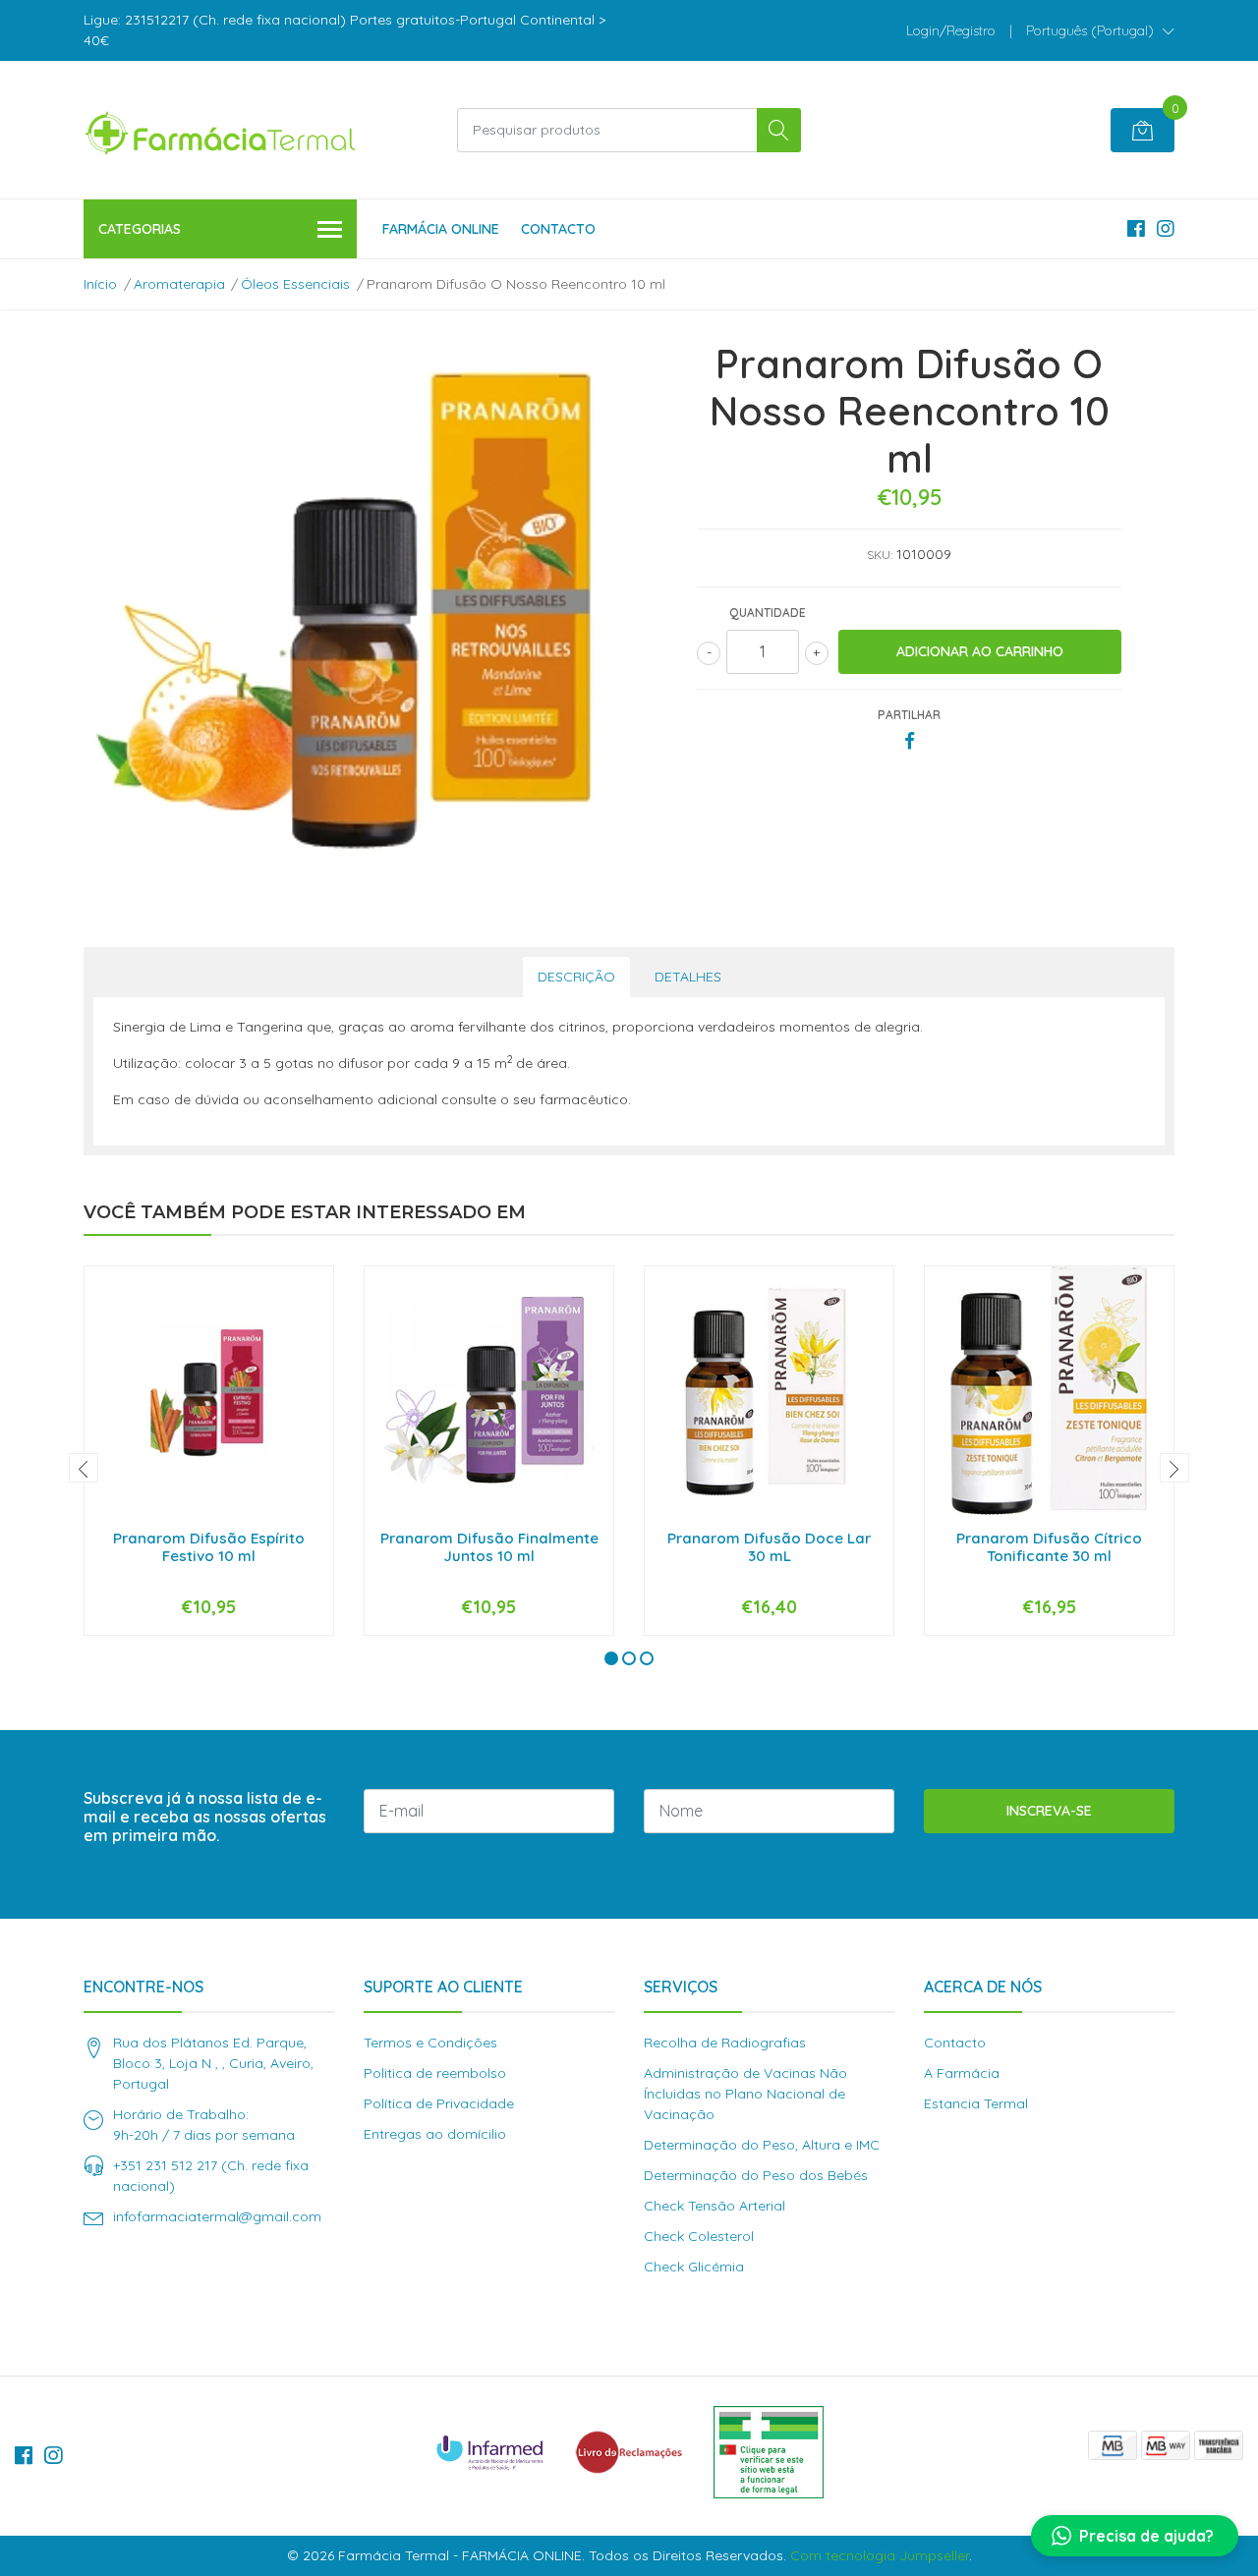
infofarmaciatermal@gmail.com (217, 2216)
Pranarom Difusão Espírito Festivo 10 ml (209, 1547)
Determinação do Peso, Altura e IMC (762, 2145)
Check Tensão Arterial (715, 2206)
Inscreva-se (1049, 1811)
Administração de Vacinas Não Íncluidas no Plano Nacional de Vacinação (745, 2094)
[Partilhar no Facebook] (910, 742)
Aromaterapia (179, 284)
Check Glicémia (694, 2267)
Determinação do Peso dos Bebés (756, 2175)
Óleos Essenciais (295, 284)
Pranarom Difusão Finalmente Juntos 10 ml (489, 1547)
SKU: (880, 555)
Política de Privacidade (439, 2103)
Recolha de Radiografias (725, 2043)
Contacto (558, 229)
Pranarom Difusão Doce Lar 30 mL (769, 1547)
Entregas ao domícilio (435, 2134)
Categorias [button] (140, 229)
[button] (1100, 30)
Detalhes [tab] (688, 977)
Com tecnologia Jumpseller (880, 2555)
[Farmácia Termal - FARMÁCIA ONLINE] (221, 130)
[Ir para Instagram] (1166, 228)
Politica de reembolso (435, 2073)
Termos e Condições (430, 2043)
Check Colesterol (699, 2236)
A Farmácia (962, 2073)
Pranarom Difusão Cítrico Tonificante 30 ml (1049, 1547)
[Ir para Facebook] (1136, 228)
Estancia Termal (976, 2103)
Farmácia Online (441, 229)
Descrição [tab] (576, 977)
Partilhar (909, 715)
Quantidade (768, 613)
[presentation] (84, 1468)
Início (100, 284)
